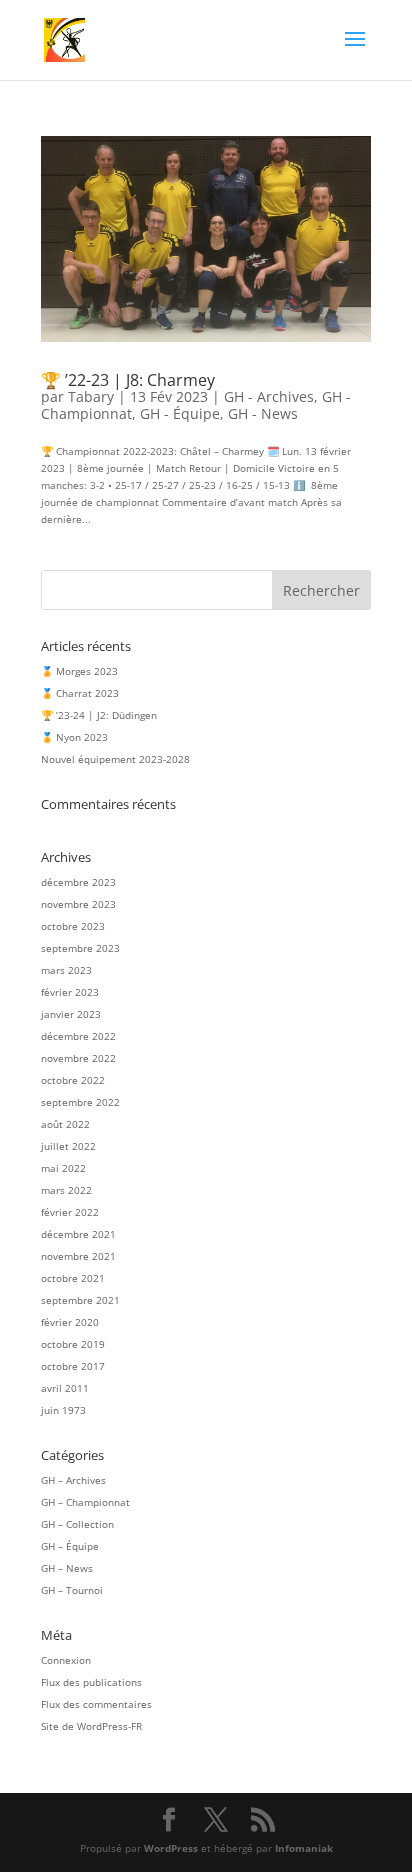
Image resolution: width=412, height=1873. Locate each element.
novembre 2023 (78, 904)
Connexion (66, 1660)
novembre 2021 (78, 1256)
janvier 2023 (71, 1014)
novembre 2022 (78, 1058)
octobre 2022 (73, 1080)
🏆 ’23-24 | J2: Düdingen (99, 715)
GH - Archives (269, 396)
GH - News (263, 413)
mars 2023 (66, 970)
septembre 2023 (80, 948)
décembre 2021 (78, 1234)
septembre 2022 (80, 1102)
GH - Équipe (180, 413)
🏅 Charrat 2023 (80, 693)
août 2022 (65, 1124)
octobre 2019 (73, 1344)
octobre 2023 (73, 926)
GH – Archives (73, 1480)
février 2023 (70, 992)
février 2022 (70, 1212)
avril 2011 (65, 1388)
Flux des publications (91, 1682)
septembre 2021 (80, 1300)
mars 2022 (66, 1190)
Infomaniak (304, 1848)
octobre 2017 (73, 1366)
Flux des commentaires (96, 1704)
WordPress (171, 1848)
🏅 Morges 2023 (79, 671)
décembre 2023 (78, 882)
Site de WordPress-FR (91, 1726)
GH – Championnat (85, 1502)
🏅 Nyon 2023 (74, 737)
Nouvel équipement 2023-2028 (115, 759)
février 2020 (70, 1322)
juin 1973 (63, 1410)
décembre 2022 (78, 1036)
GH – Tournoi (72, 1590)
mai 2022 (63, 1168)
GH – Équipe (70, 1546)
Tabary (91, 396)
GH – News (67, 1568)
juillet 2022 (68, 1146)
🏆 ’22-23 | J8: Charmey (128, 380)
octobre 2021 (73, 1278)
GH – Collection (77, 1524)
